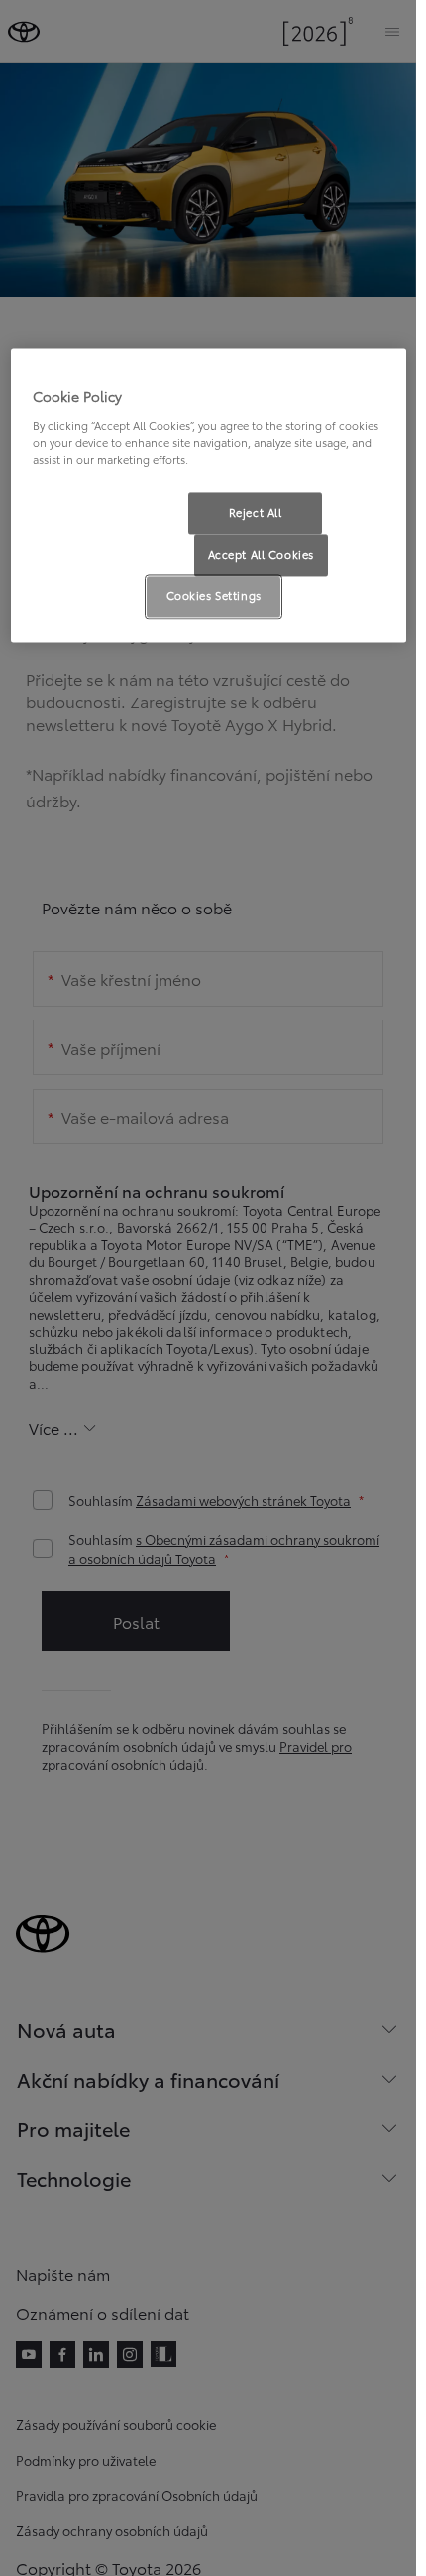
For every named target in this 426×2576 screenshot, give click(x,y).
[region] (209, 495)
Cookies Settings (214, 595)
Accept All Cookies (261, 554)
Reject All (256, 512)
